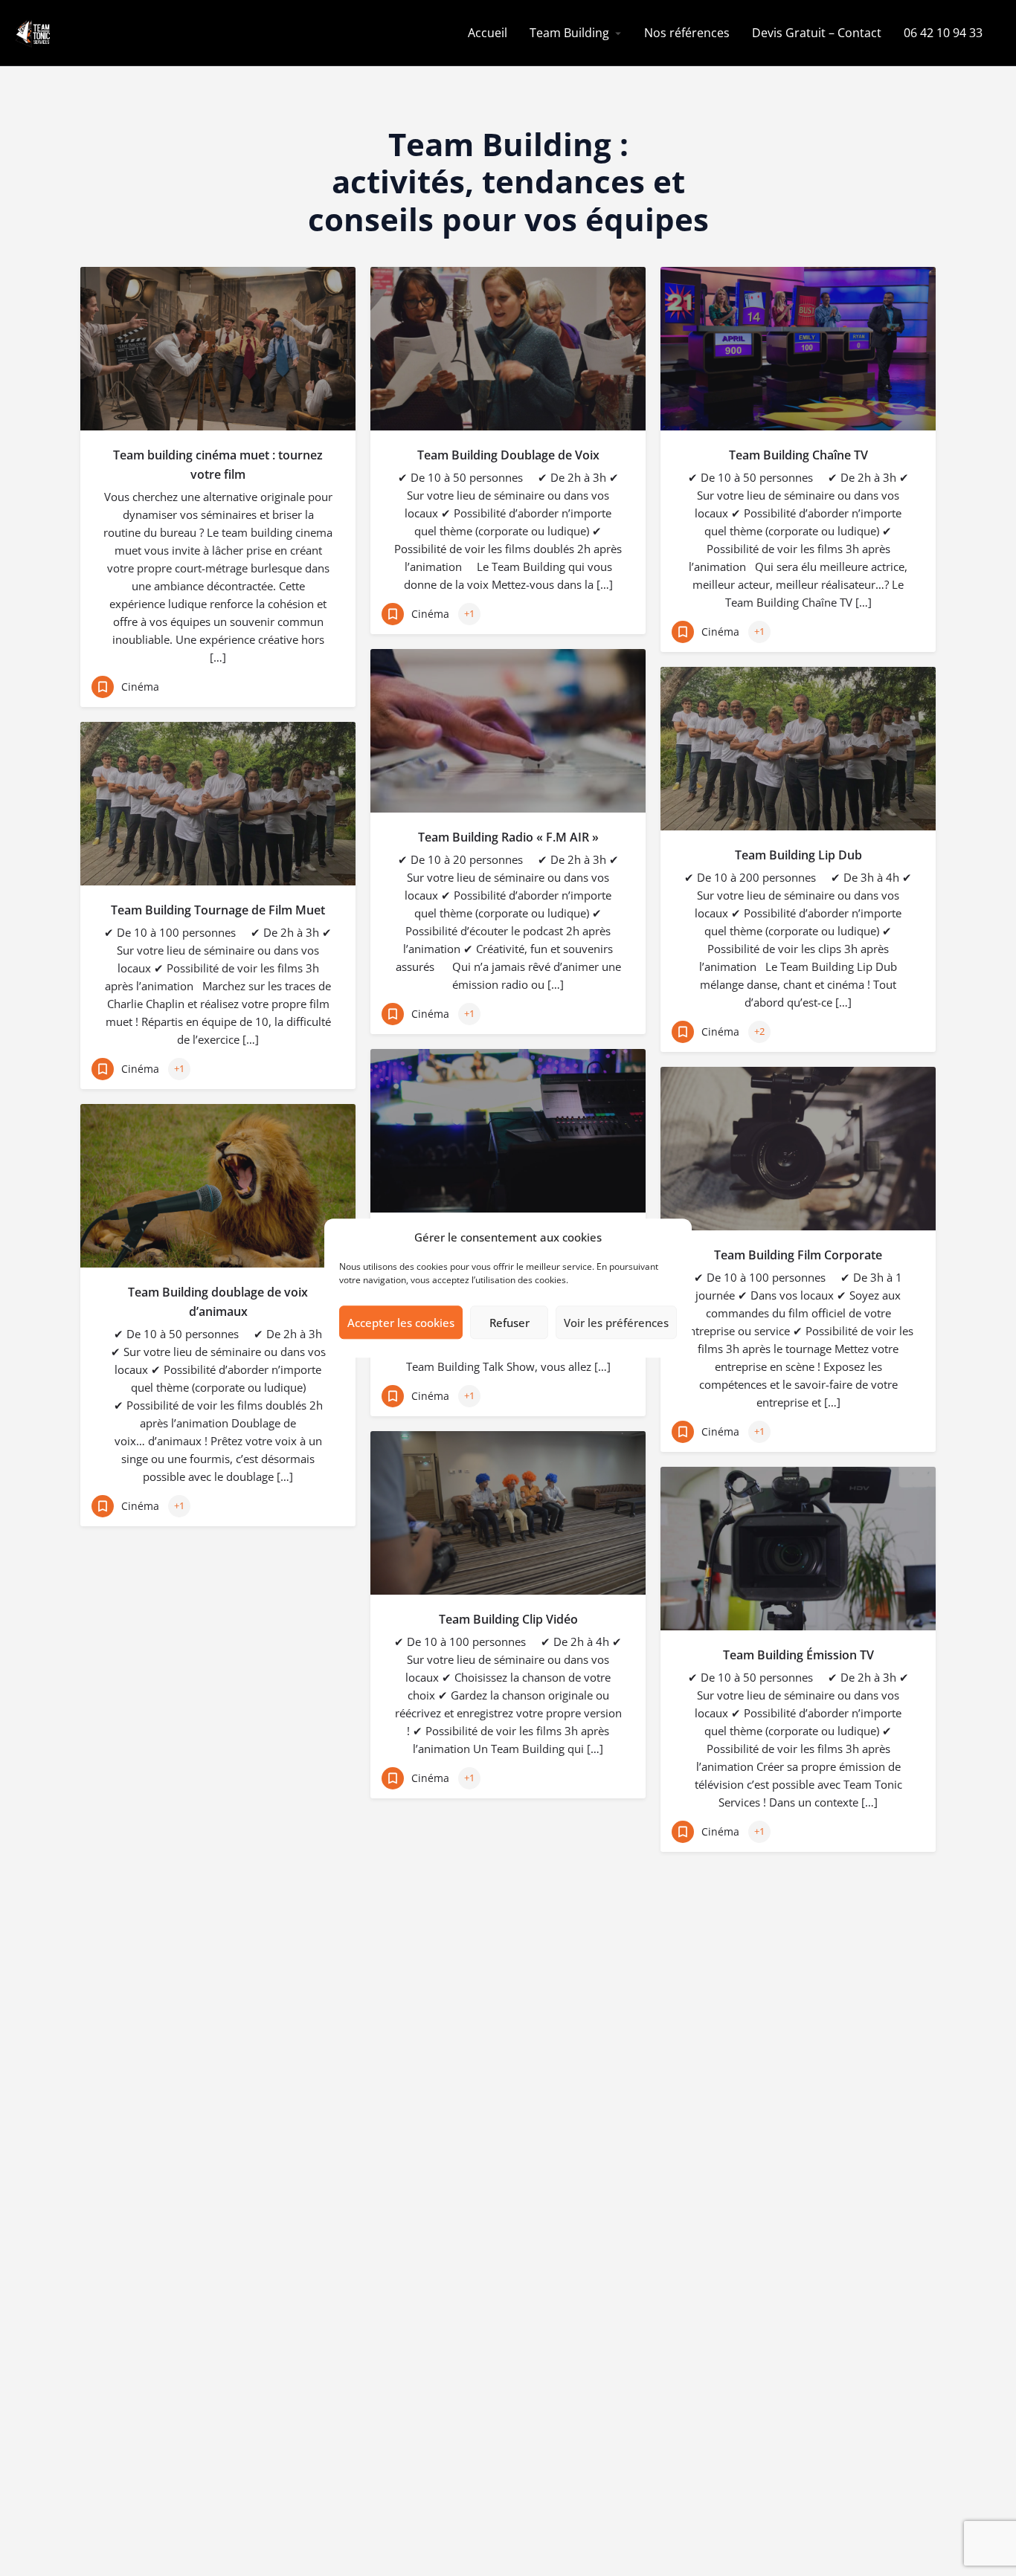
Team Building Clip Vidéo (508, 1619)
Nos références (687, 33)
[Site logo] (34, 32)
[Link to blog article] (218, 349)
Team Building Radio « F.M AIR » (508, 837)
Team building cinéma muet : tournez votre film (218, 465)
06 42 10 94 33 (943, 33)
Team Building (569, 33)
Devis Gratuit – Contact (817, 33)
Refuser (509, 1323)
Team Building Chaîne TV (798, 455)
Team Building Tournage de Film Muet (218, 910)
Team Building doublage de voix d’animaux (218, 1302)
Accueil (488, 33)
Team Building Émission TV (798, 1655)
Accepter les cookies (401, 1323)
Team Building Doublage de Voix (508, 455)
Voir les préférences (616, 1323)
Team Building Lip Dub (798, 855)
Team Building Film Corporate (798, 1255)
